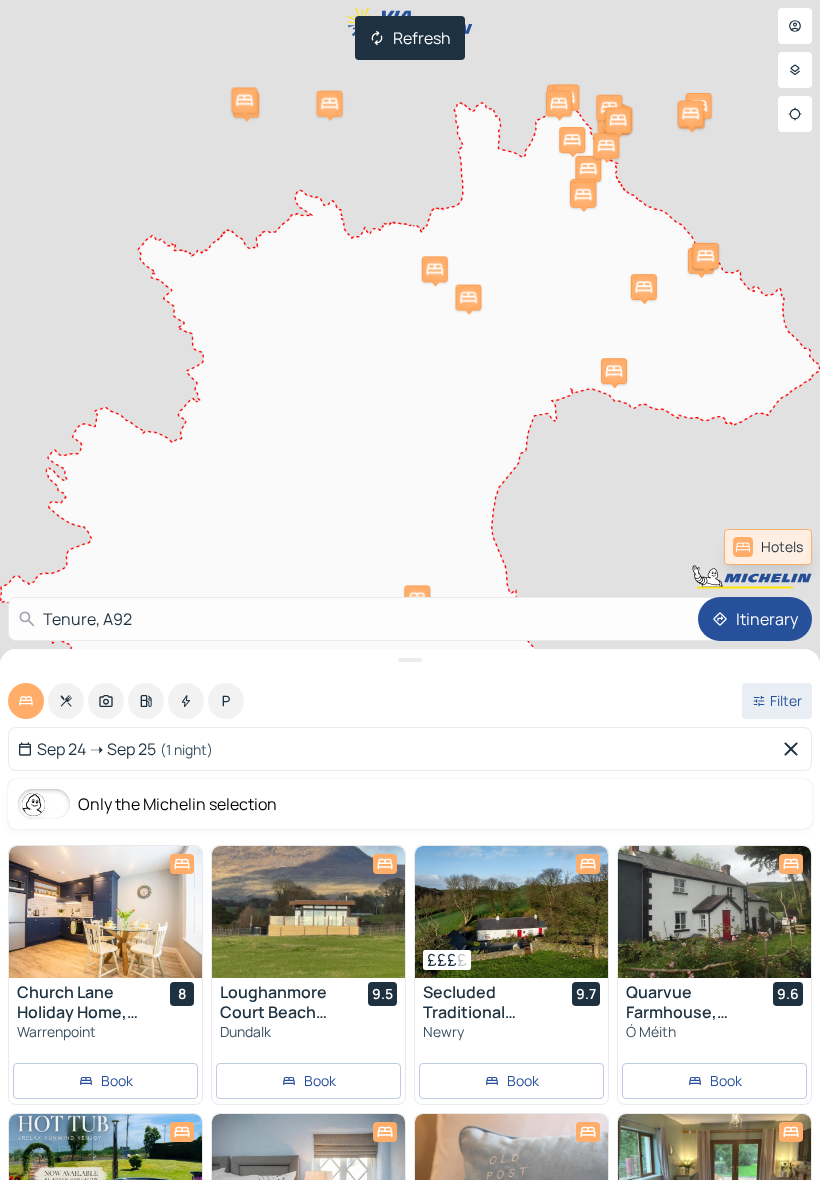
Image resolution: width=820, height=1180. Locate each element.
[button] (614, 371)
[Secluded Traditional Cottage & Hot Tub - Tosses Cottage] (511, 912)
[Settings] (795, 70)
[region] (105, 912)
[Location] (795, 114)
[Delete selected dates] (795, 749)
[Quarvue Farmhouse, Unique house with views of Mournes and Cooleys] (714, 912)
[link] (768, 547)
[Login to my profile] (795, 26)
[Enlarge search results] (410, 660)
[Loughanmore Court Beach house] (308, 912)
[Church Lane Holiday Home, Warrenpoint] (105, 912)
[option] (26, 701)
